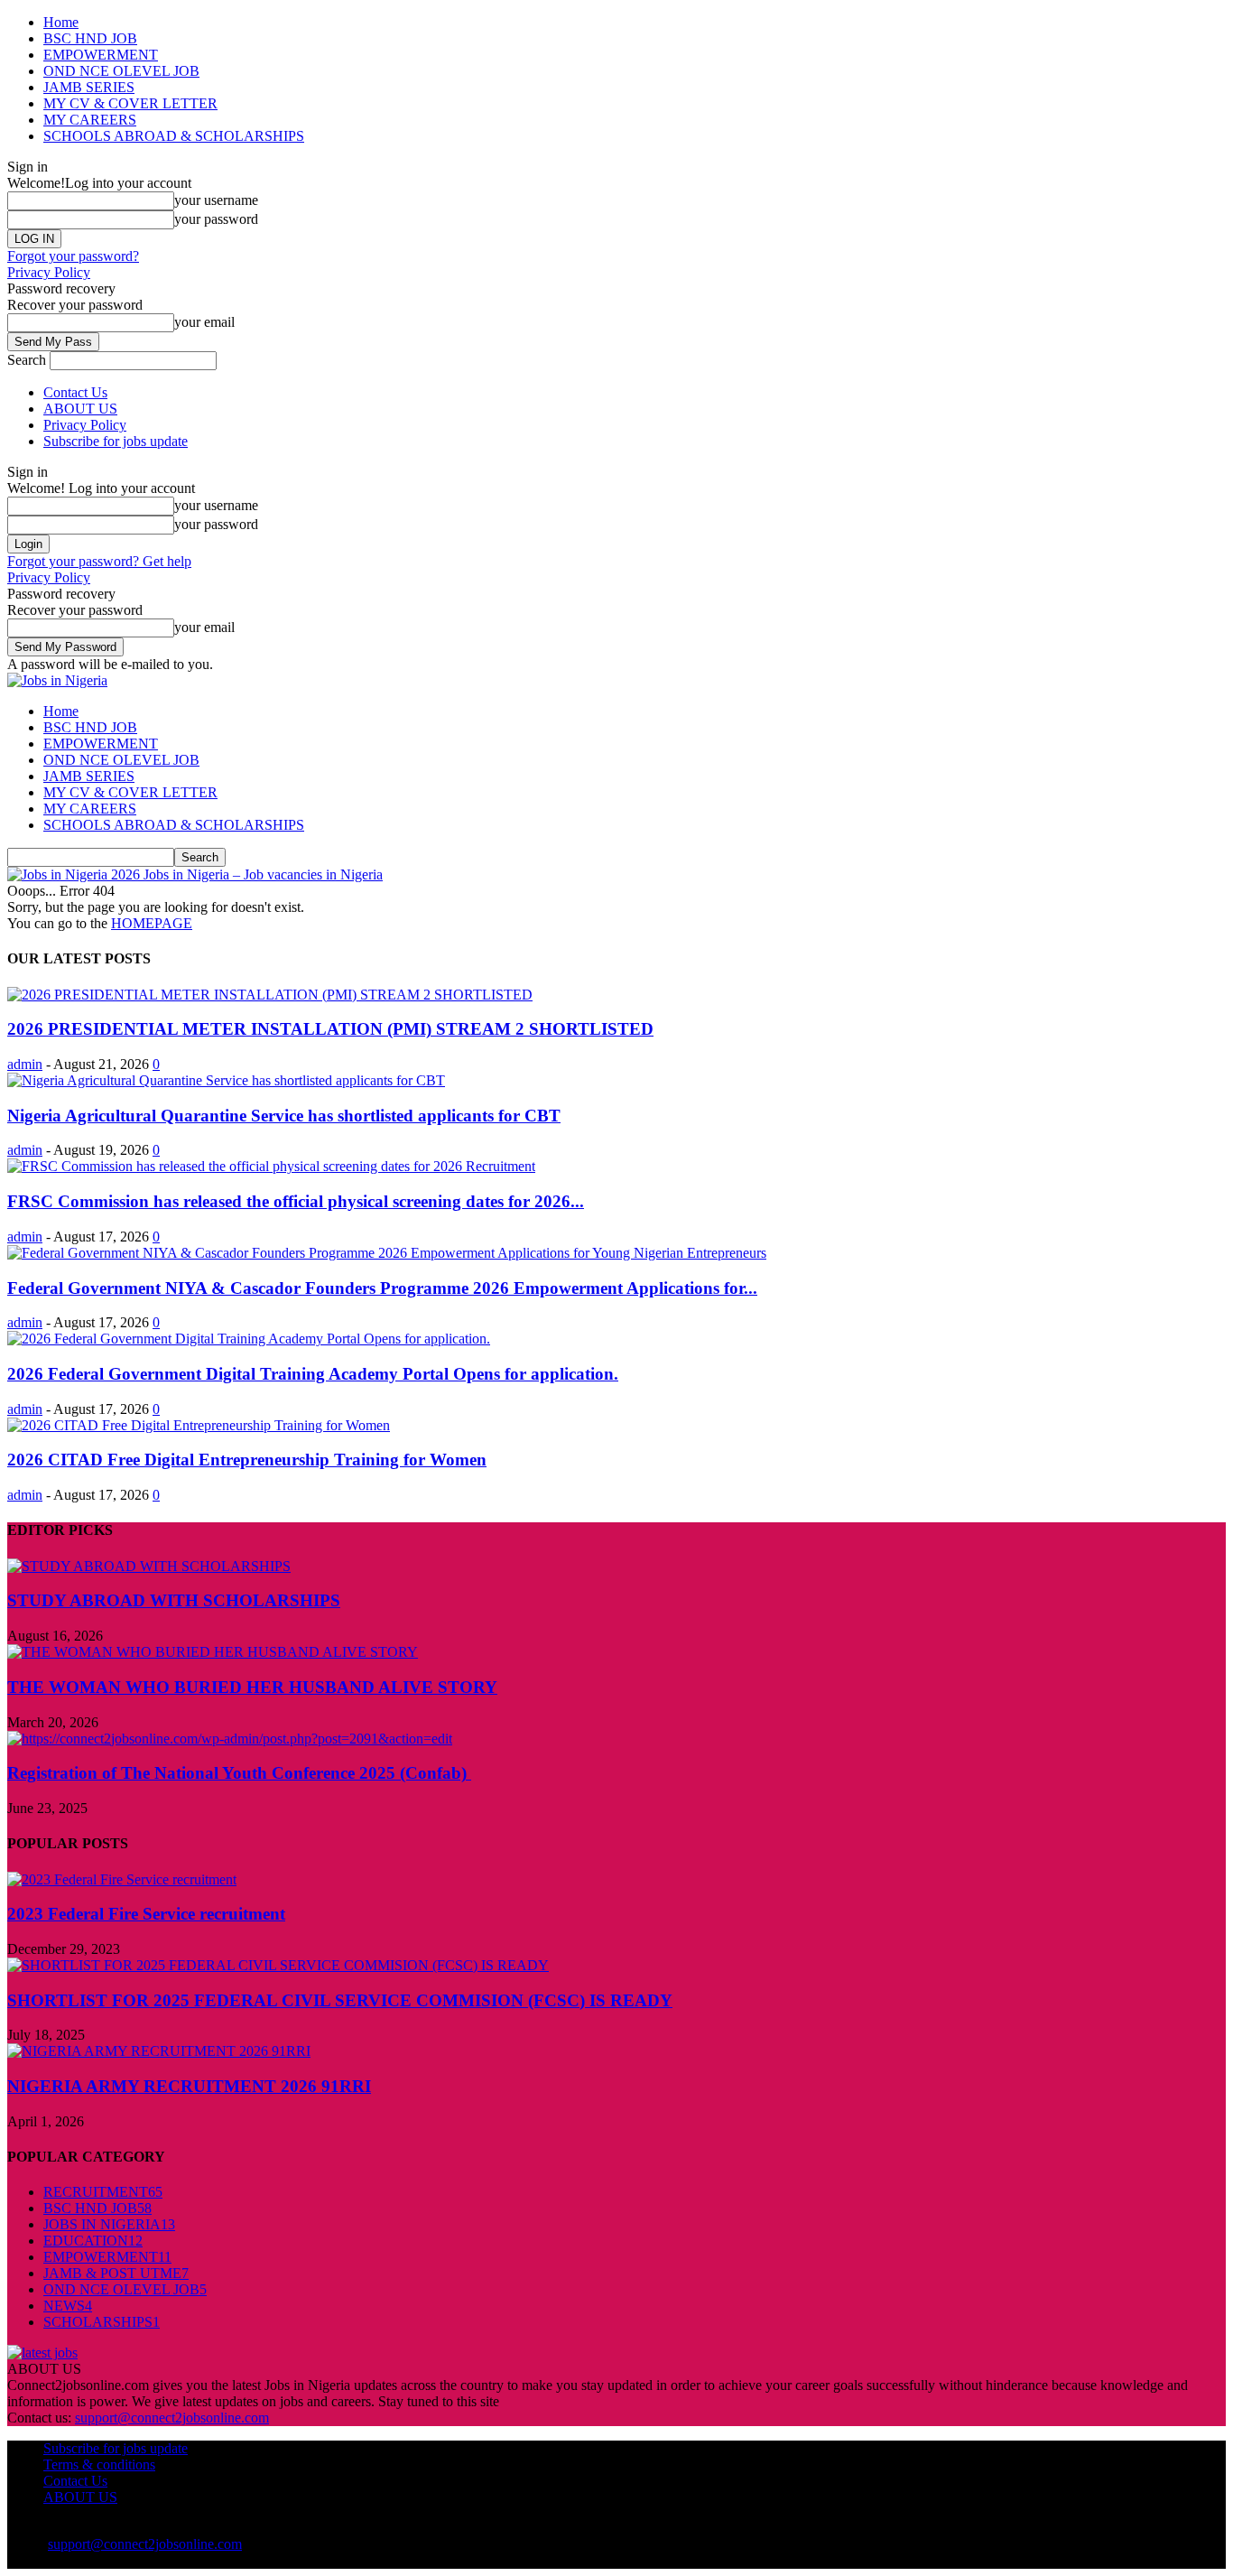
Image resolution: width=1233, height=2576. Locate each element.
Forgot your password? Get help (99, 561)
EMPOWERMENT (101, 55)
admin (25, 1064)
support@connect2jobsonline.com (172, 2418)
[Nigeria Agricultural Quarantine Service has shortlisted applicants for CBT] (226, 1080)
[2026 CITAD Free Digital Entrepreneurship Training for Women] (199, 1425)
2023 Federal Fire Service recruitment (146, 1914)
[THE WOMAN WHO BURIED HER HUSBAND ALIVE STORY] (213, 1652)
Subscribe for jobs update (116, 441)
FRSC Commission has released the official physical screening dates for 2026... (296, 1201)
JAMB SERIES (89, 87)
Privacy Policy (49, 272)
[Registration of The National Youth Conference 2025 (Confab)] (230, 1739)
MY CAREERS (90, 120)
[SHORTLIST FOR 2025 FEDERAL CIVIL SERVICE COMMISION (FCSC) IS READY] (278, 1965)
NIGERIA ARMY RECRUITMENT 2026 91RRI (189, 2086)
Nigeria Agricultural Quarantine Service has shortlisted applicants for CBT (284, 1116)
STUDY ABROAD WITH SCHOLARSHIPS (174, 1600)
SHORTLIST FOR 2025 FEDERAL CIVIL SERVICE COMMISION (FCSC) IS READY (340, 2000)
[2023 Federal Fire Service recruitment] (122, 1879)
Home (61, 22)
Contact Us (75, 392)
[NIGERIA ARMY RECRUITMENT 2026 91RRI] (159, 2051)
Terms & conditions (99, 2464)
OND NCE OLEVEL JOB (121, 71)
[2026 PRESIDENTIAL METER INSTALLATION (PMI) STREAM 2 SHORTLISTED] (270, 995)
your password (216, 219)
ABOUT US (80, 409)
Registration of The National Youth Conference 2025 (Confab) (239, 1773)
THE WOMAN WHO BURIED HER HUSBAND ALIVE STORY (252, 1687)
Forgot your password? (73, 256)
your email (204, 322)
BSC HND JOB (90, 38)
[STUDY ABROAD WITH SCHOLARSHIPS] (149, 1566)
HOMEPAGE (152, 923)
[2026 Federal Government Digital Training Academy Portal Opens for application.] (249, 1339)
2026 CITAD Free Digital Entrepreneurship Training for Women (247, 1460)
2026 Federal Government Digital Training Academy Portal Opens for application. (313, 1374)
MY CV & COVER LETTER (130, 103)
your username (216, 200)
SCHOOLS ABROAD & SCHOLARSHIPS (174, 136)
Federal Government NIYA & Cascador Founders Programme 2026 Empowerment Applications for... (382, 1288)
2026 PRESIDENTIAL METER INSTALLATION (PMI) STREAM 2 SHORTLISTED (330, 1029)
